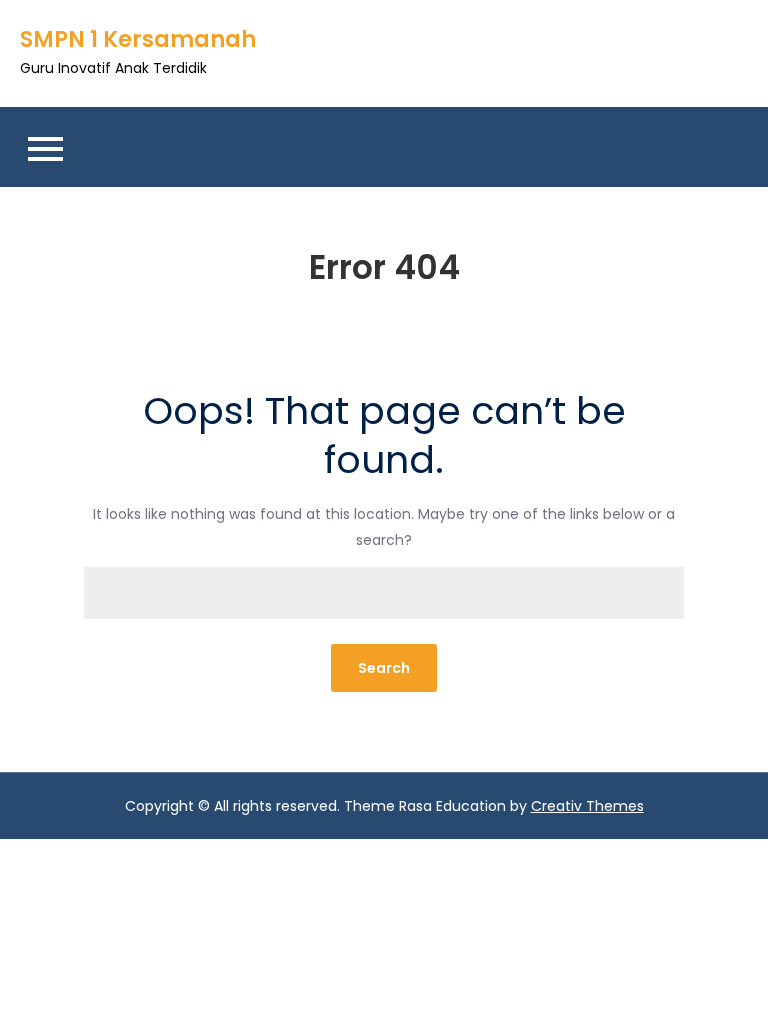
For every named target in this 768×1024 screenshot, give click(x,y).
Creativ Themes (587, 806)
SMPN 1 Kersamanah (138, 39)
